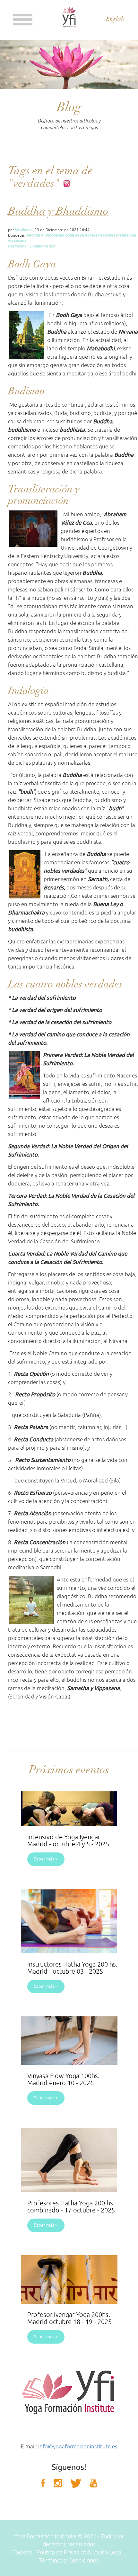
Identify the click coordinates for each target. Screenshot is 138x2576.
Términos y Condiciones (69, 2561)
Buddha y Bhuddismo (58, 211)
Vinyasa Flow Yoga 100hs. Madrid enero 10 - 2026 (63, 2080)
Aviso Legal (108, 2553)
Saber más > (46, 1859)
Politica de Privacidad (63, 2553)
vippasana (17, 241)
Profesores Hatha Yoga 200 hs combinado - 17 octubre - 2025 (71, 2207)
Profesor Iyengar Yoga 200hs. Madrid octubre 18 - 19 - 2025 (69, 2318)
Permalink (17, 246)
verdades (107, 235)
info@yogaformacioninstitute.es (78, 2447)
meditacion (126, 235)
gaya (80, 235)
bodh (70, 235)
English (115, 19)
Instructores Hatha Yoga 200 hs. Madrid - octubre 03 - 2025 (72, 1968)
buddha (33, 235)
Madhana (23, 230)
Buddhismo (54, 235)
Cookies (22, 2553)
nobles (91, 235)
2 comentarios (42, 246)
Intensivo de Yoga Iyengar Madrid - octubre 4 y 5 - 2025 (68, 1841)
